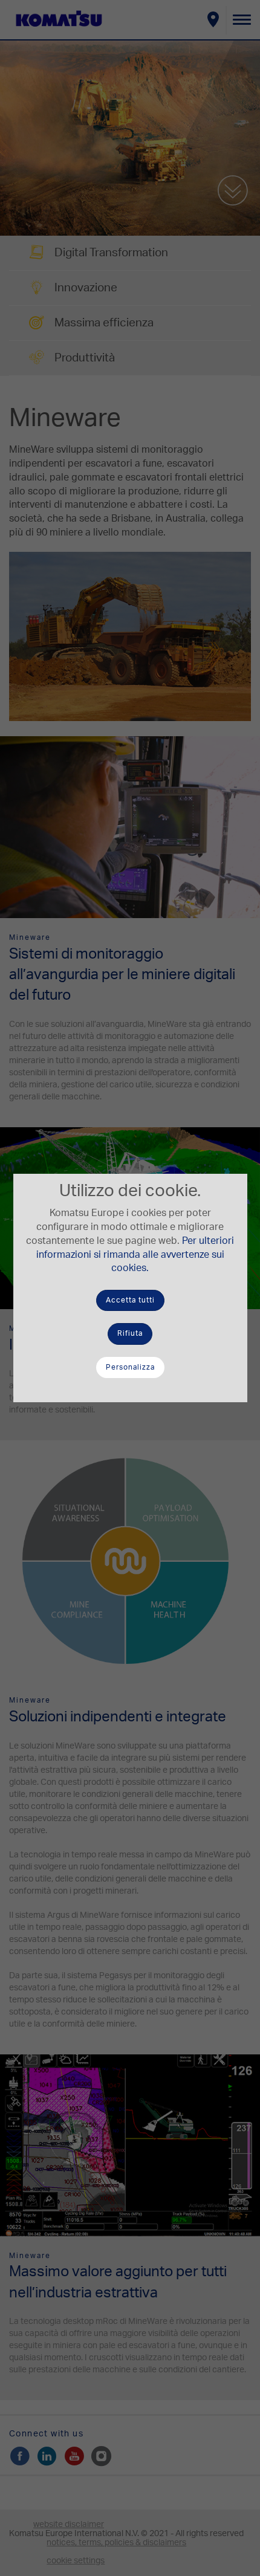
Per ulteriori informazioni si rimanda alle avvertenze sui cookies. (135, 1255)
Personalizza (130, 1367)
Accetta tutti (130, 1300)
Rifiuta (130, 1333)
